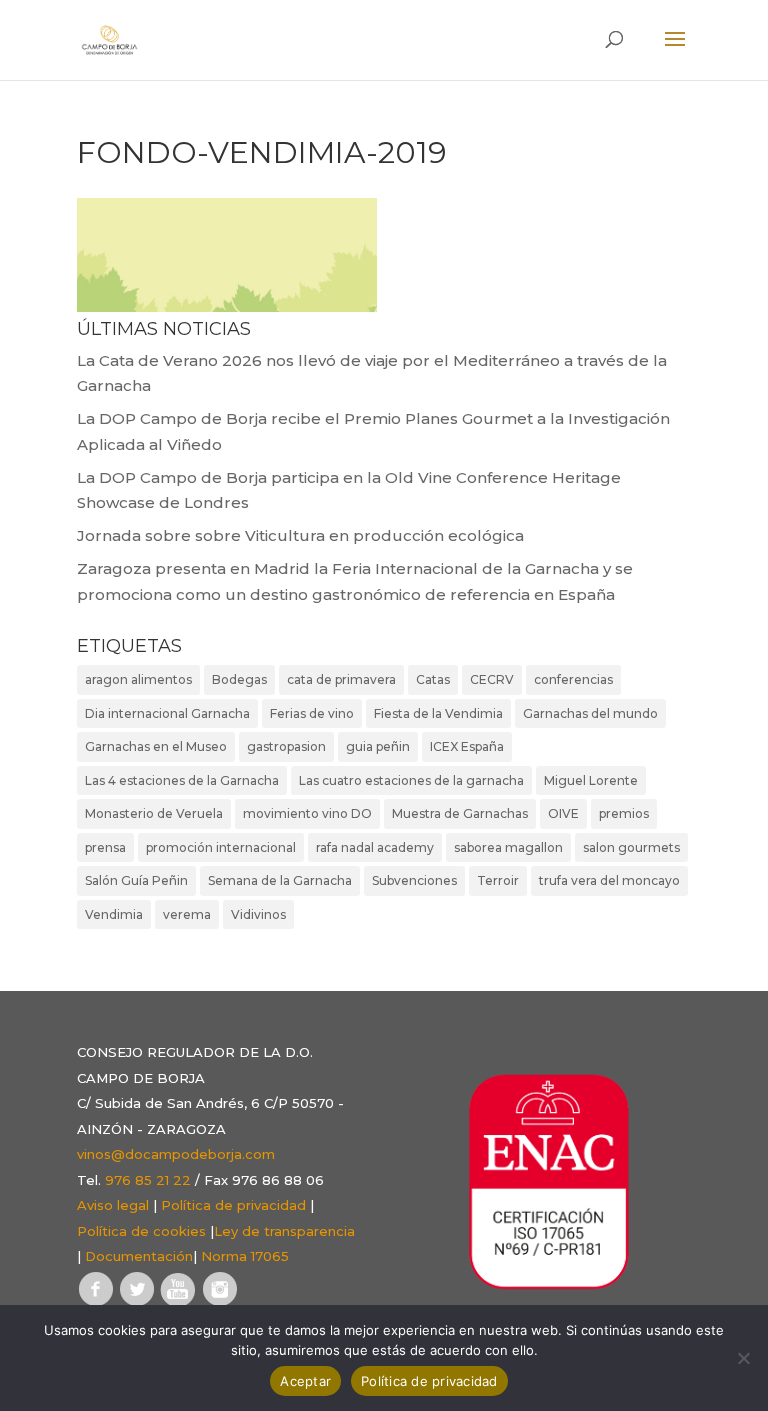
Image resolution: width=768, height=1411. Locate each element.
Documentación (139, 1256)
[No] (743, 1358)
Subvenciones (414, 880)
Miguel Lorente (591, 780)
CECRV (492, 679)
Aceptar (305, 1381)
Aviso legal (113, 1205)
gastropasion (286, 746)
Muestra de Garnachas (460, 813)
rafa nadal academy (375, 847)
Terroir (498, 880)
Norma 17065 (245, 1256)
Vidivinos (258, 914)
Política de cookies (141, 1231)
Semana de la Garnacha (280, 880)
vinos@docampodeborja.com (176, 1154)
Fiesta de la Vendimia (438, 713)
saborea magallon (508, 847)
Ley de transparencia (284, 1231)
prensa (105, 847)
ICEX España (467, 746)
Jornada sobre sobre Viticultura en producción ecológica (300, 535)
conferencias (573, 679)
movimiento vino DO (307, 813)
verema (187, 914)
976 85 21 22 (148, 1180)
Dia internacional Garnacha (167, 713)
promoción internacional (221, 847)
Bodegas (239, 679)
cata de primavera (341, 679)
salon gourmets (631, 847)
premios (624, 813)
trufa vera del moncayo (609, 880)
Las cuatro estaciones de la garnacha (411, 780)
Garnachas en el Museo (156, 746)
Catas (433, 679)
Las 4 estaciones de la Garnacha (182, 780)
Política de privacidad (233, 1205)
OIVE (563, 813)
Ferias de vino (312, 713)
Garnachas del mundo (590, 713)
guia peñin (378, 746)
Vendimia (114, 914)
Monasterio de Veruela (154, 813)
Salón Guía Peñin (136, 880)
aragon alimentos (138, 679)
